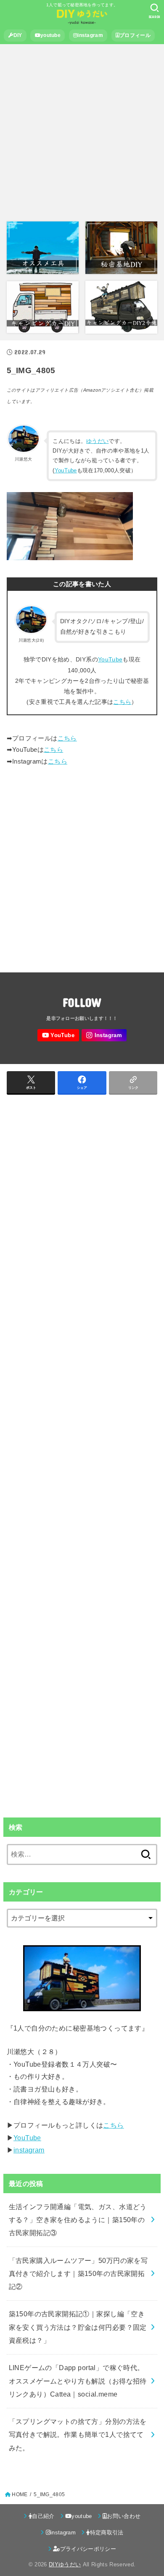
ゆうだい (97, 441)
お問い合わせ (124, 2516)
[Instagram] (104, 1035)
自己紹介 (43, 2516)
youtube (50, 35)
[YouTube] (58, 1035)
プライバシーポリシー (88, 2549)
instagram (90, 35)
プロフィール (135, 35)
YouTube (66, 470)
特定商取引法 (107, 2533)
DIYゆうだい (65, 2564)
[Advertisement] (82, 133)
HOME (20, 2494)
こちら (122, 702)
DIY (18, 35)
